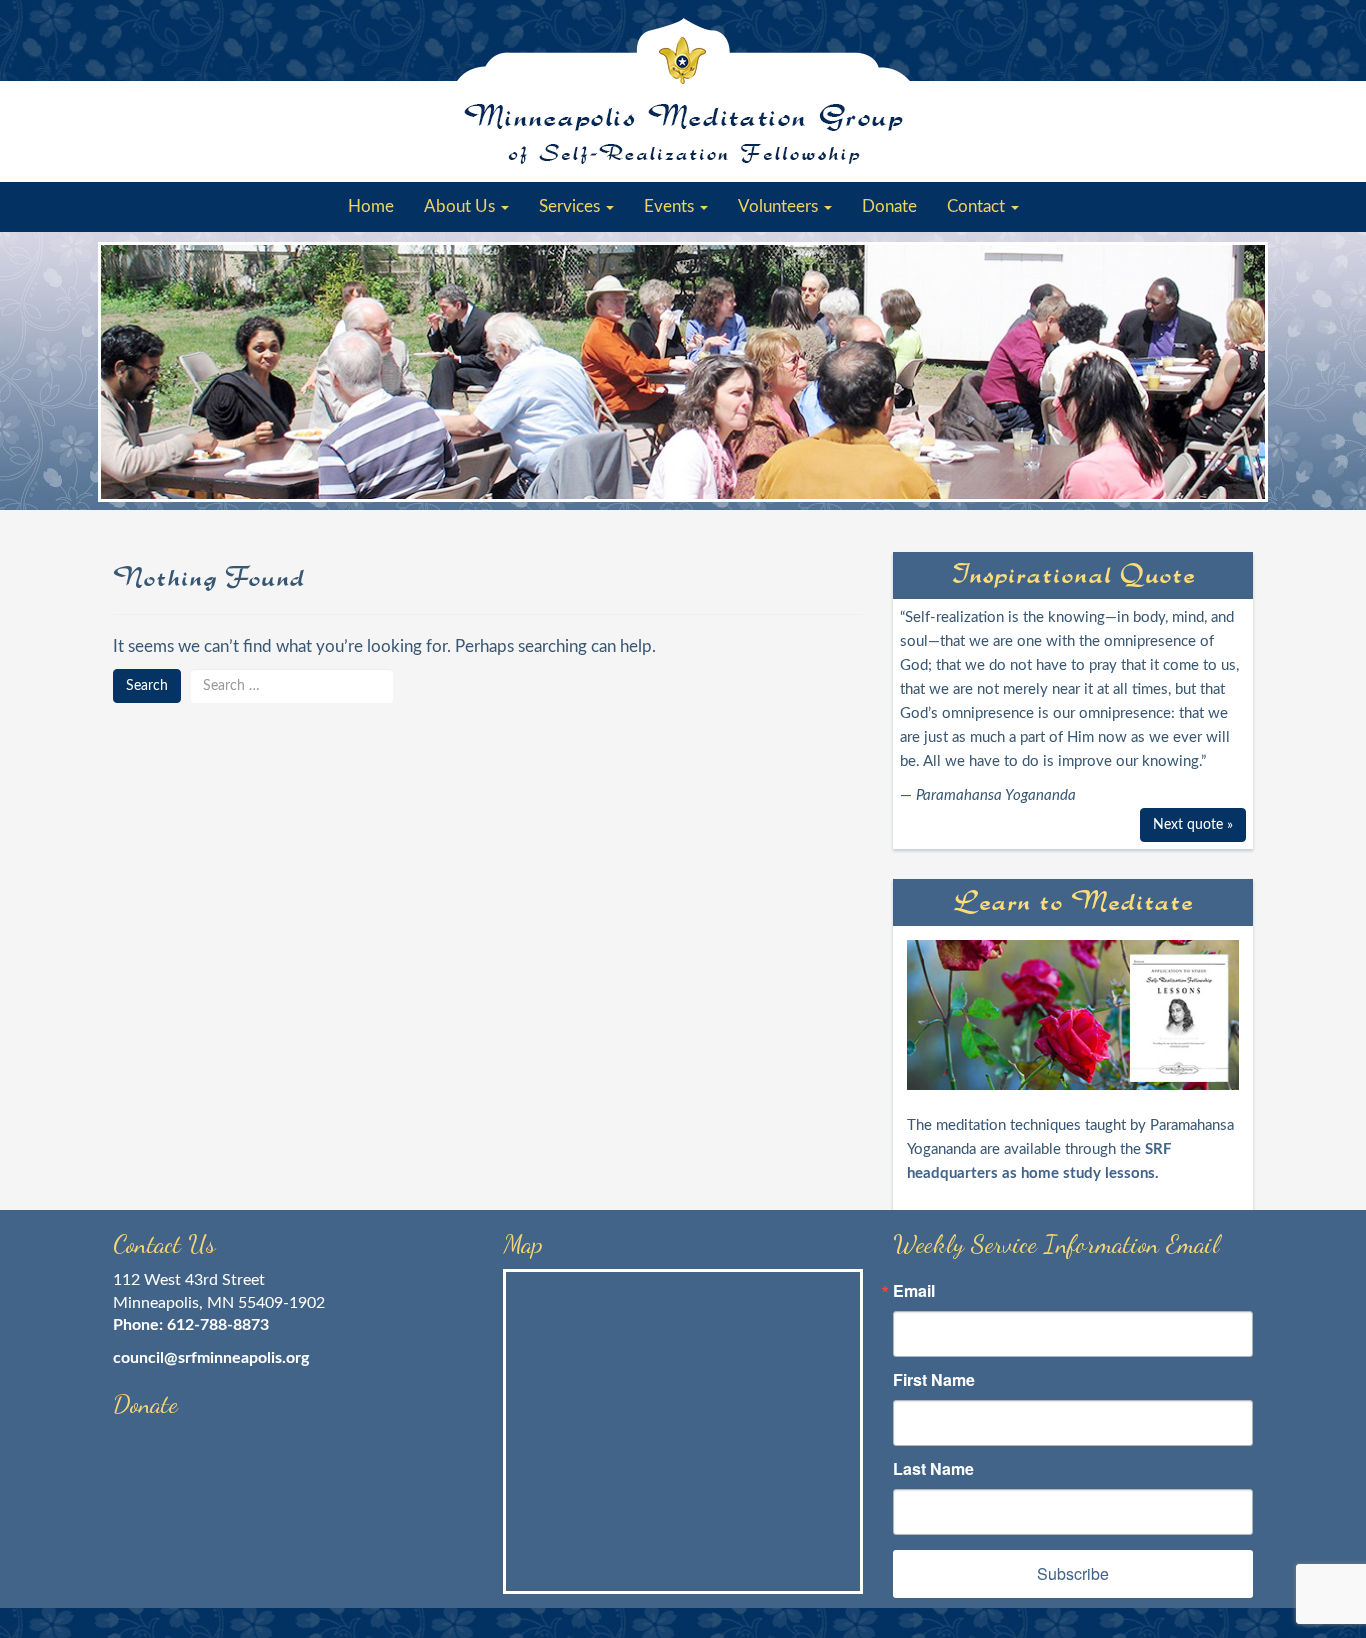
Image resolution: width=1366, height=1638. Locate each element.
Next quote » (1193, 825)
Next (1243, 373)
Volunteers (780, 206)
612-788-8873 (218, 1325)
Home (371, 206)
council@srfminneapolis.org (211, 1358)
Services (571, 206)
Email (914, 1291)
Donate (889, 206)
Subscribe (1073, 1573)
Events (671, 206)
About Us (461, 206)
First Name (934, 1380)
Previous (123, 373)
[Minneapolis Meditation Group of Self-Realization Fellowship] (683, 91)
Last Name (933, 1469)
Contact (978, 206)
